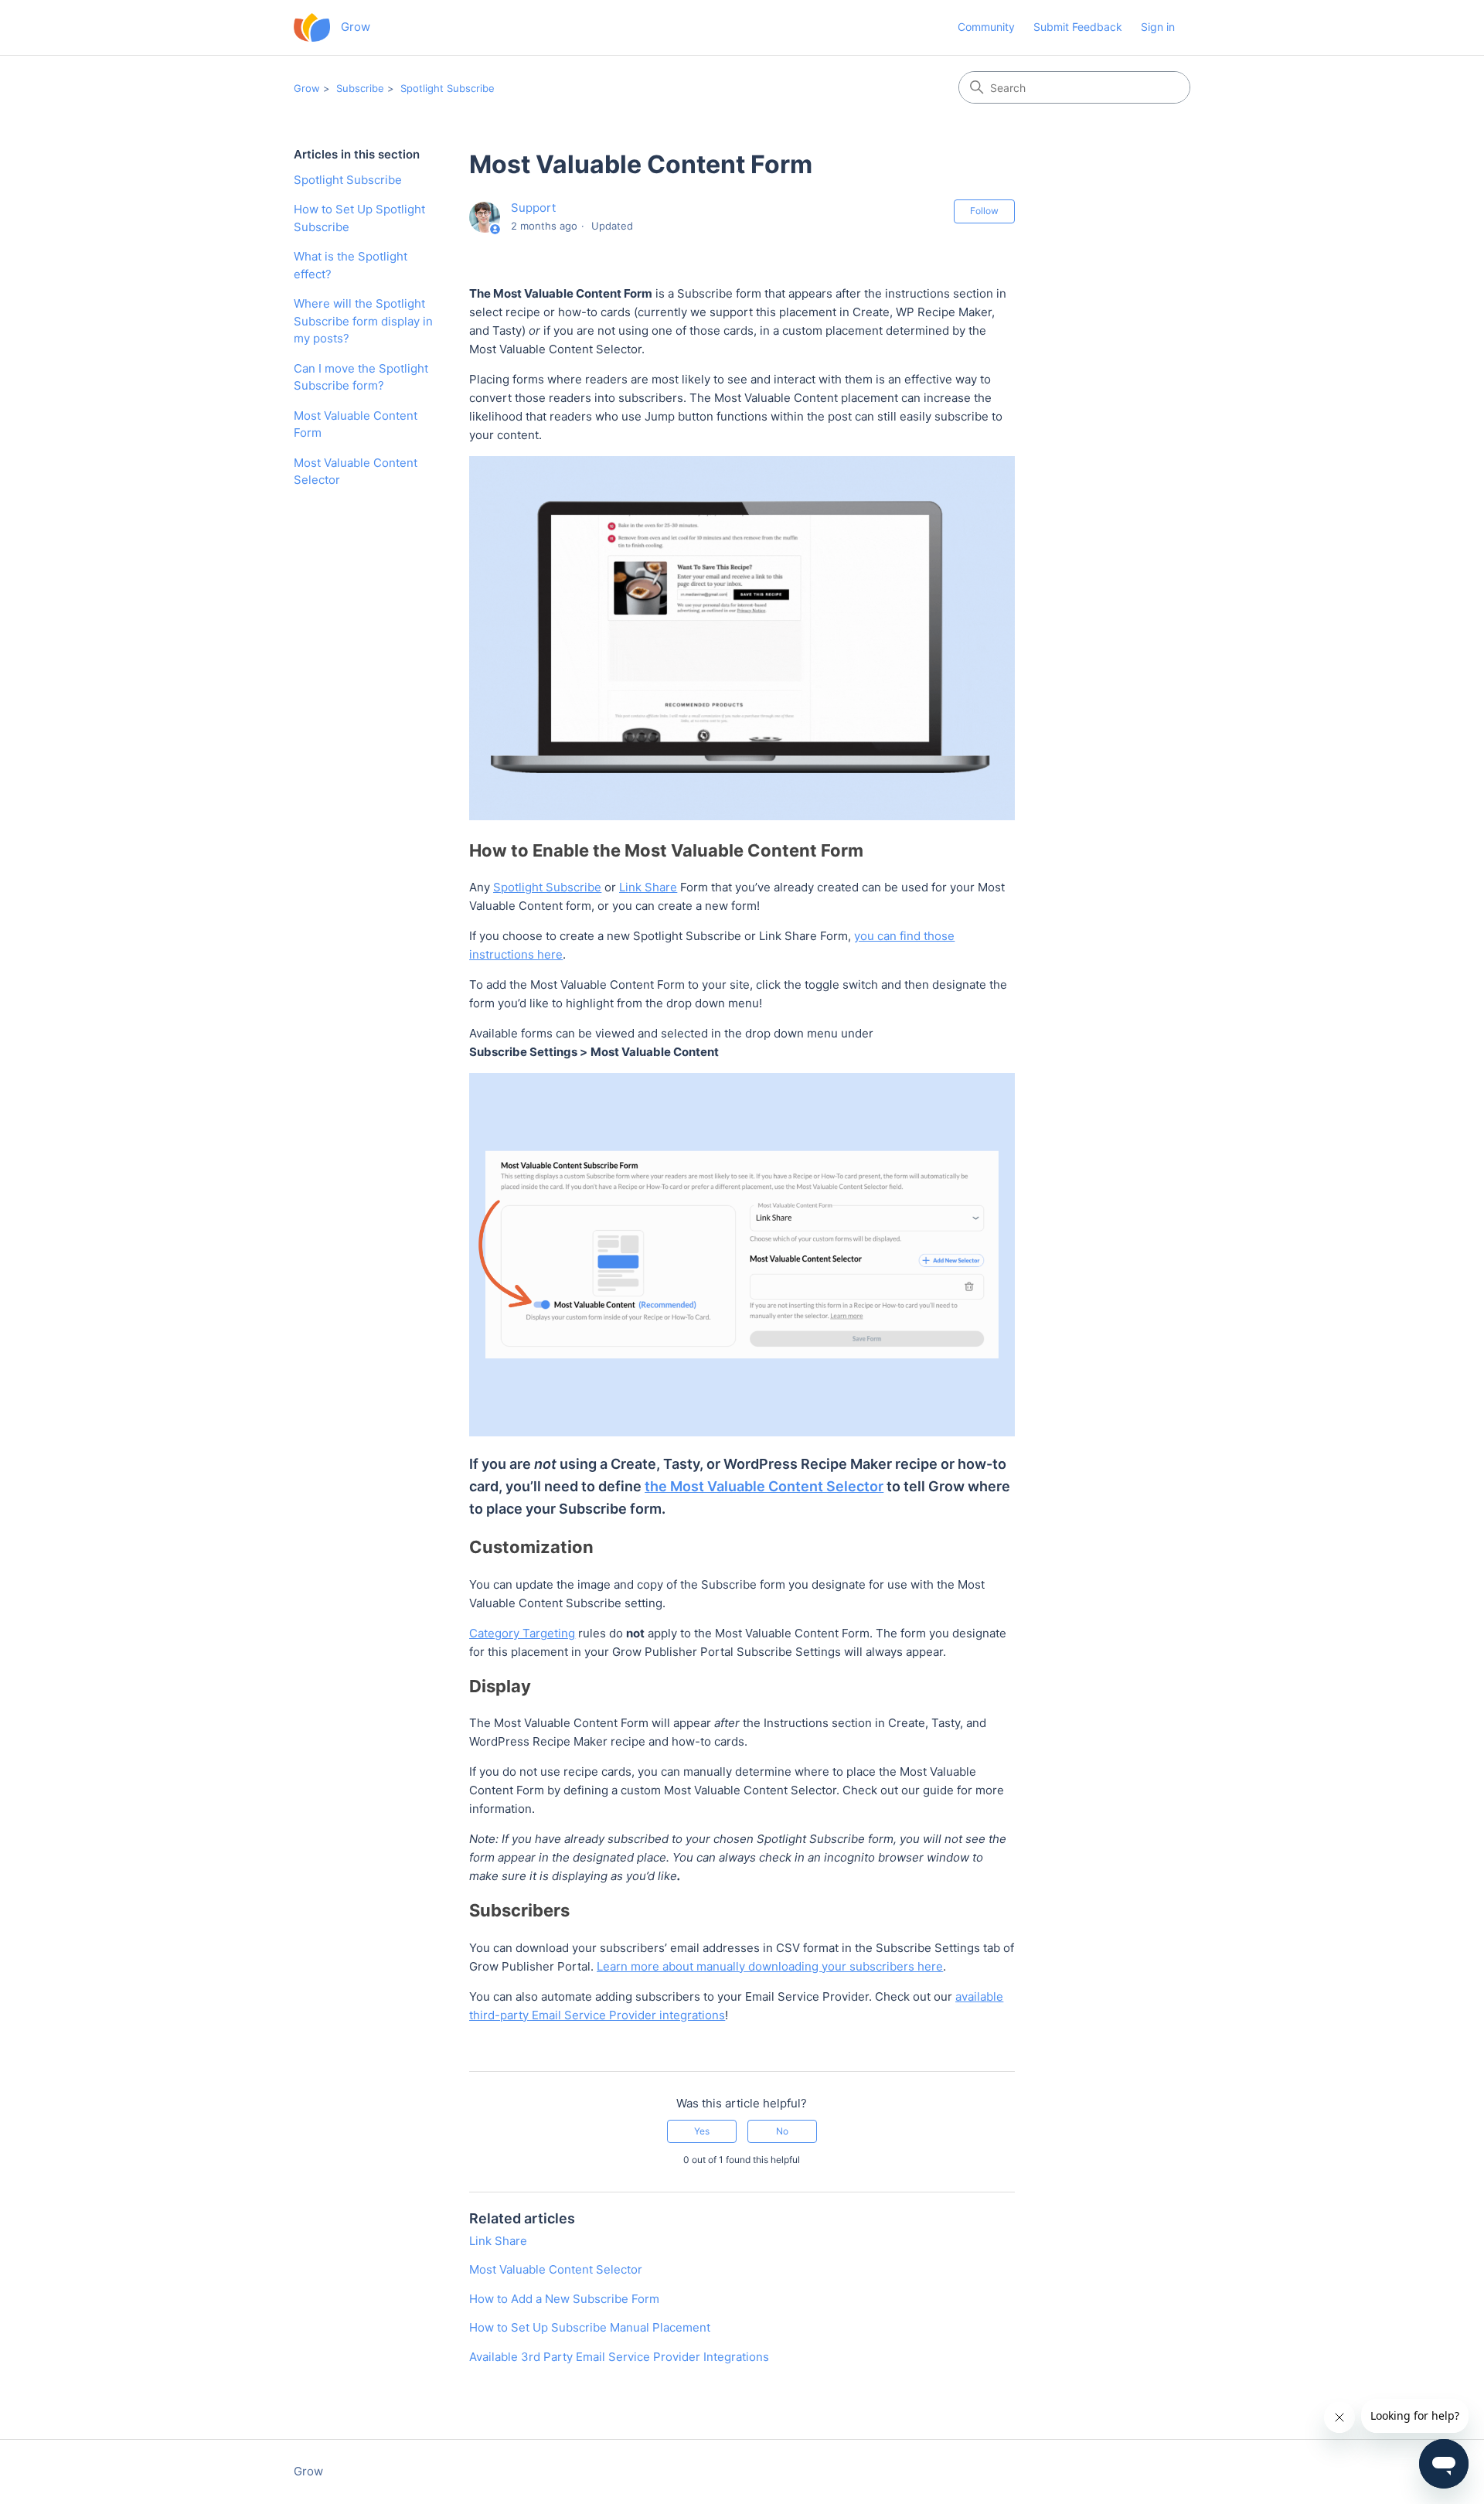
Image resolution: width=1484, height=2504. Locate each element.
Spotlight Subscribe (448, 88)
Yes (702, 2131)
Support (533, 208)
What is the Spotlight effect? (351, 265)
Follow (984, 211)
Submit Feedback (1078, 27)
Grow (307, 88)
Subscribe (360, 88)
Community (986, 27)
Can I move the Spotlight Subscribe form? (361, 377)
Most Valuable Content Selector (356, 472)
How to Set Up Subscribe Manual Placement (590, 2327)
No (782, 2131)
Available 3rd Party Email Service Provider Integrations (619, 2357)
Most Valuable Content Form (356, 424)
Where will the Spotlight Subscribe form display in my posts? (363, 321)
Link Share (498, 2241)
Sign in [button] (1158, 27)
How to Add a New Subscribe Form (564, 2299)
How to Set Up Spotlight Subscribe (359, 218)
